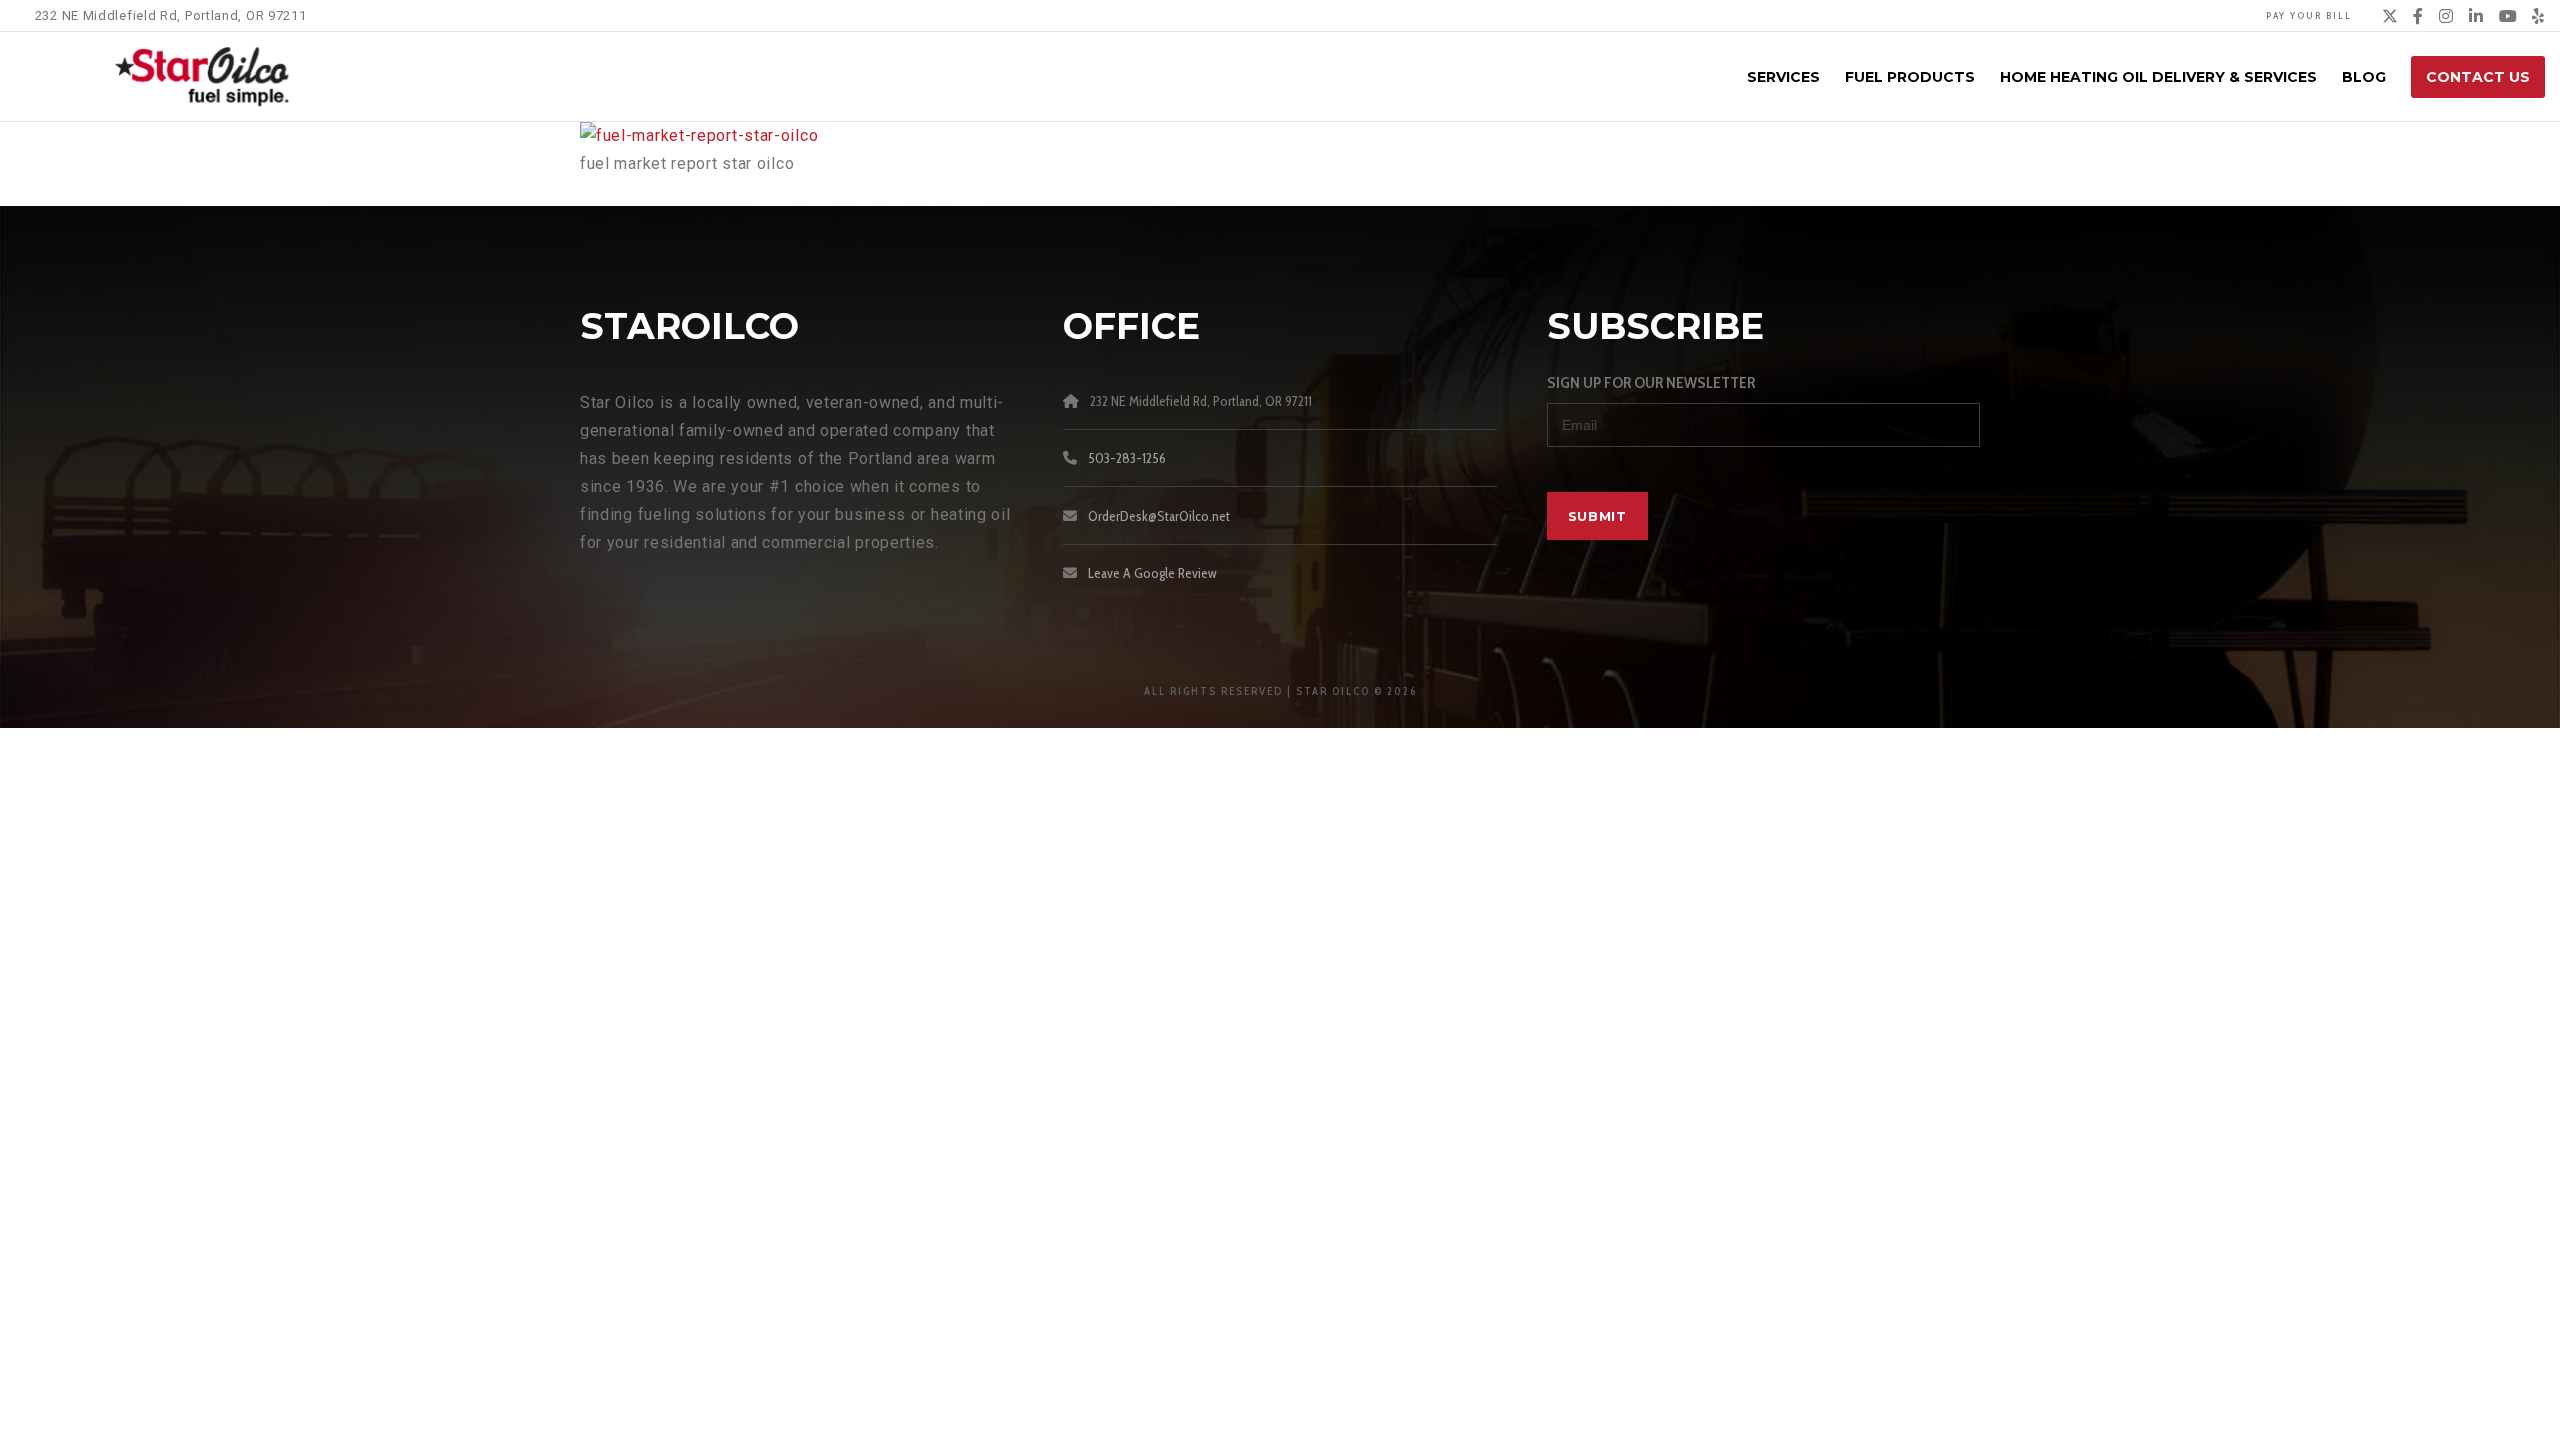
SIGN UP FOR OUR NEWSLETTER (1651, 382)
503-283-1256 (1127, 458)
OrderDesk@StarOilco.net (1159, 516)
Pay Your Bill (2309, 15)
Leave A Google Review (1152, 573)
